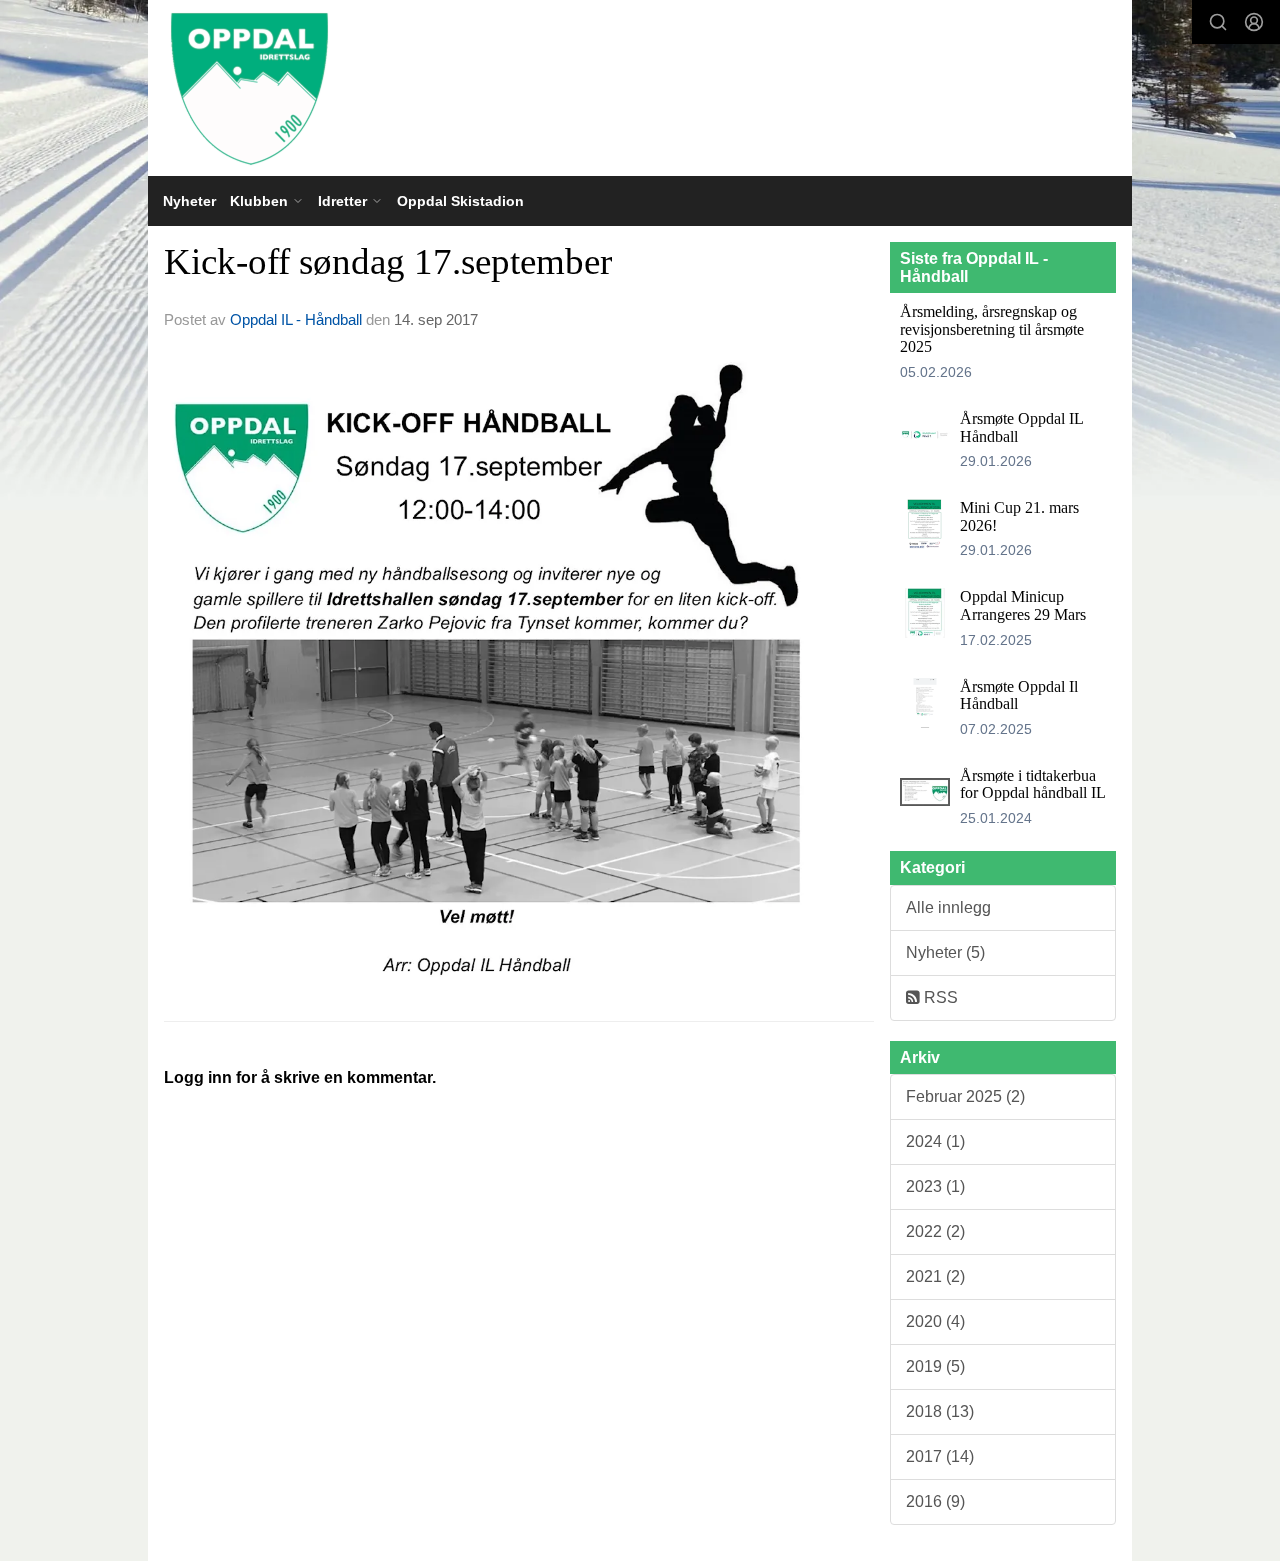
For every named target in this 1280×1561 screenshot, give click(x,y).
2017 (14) (940, 1456)
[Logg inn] (1254, 22)
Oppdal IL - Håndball (296, 319)
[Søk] (1218, 22)
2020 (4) (935, 1321)
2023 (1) (935, 1186)
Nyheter (189, 201)
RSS (939, 997)
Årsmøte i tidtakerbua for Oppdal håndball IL (1033, 784)
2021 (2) (935, 1276)
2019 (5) (935, 1366)
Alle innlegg (948, 907)
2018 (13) (940, 1411)
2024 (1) (935, 1141)
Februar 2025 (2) (965, 1096)
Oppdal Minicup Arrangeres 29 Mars (1023, 605)
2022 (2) (935, 1231)
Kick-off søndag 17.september (388, 261)
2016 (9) (935, 1501)
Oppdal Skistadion (460, 201)
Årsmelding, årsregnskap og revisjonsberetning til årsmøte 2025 (992, 329)
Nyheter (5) (945, 952)
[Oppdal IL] (640, 88)
